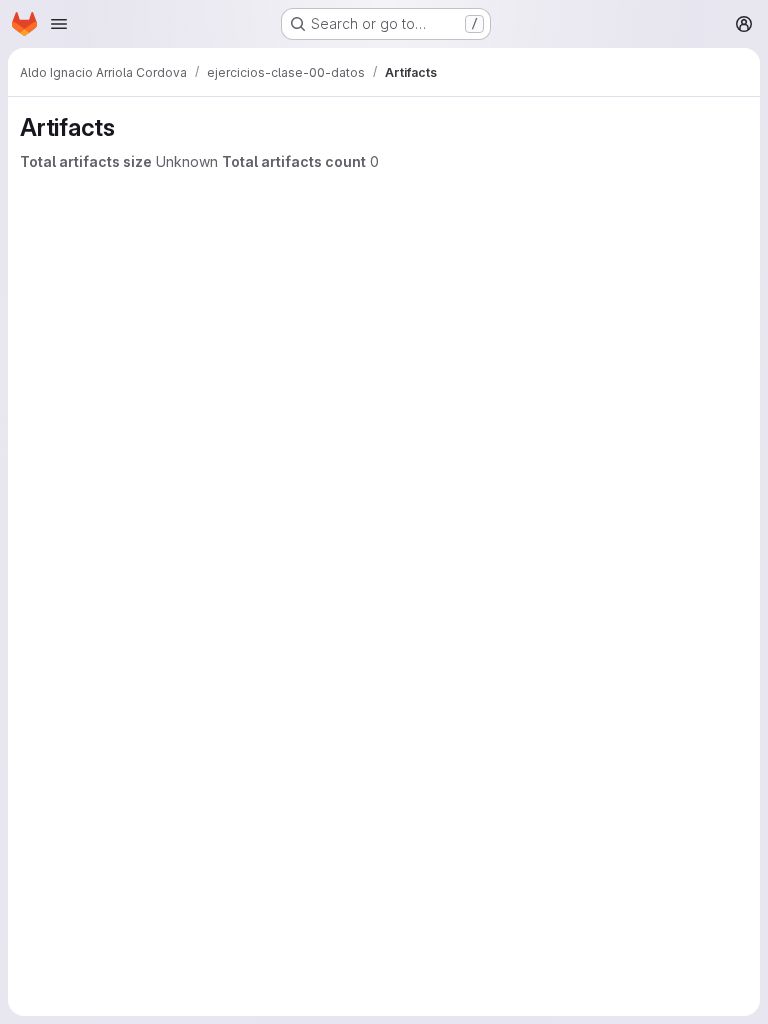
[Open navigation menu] (59, 24)
